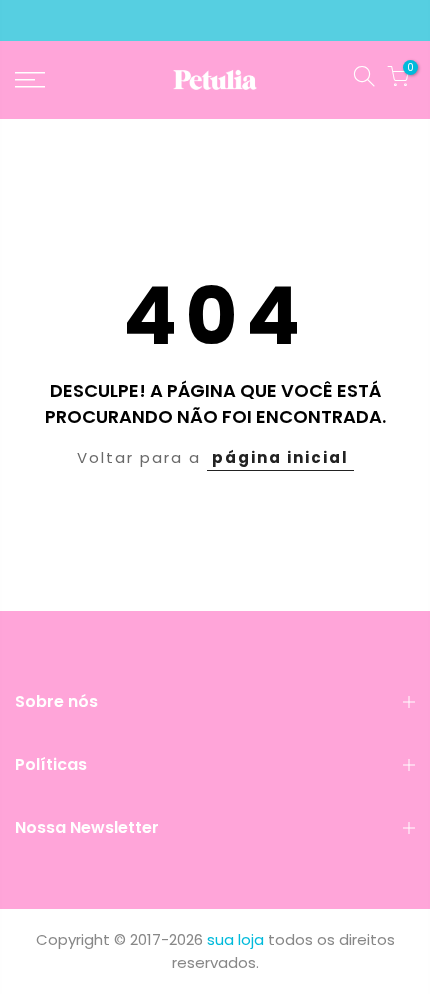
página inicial (280, 457)
